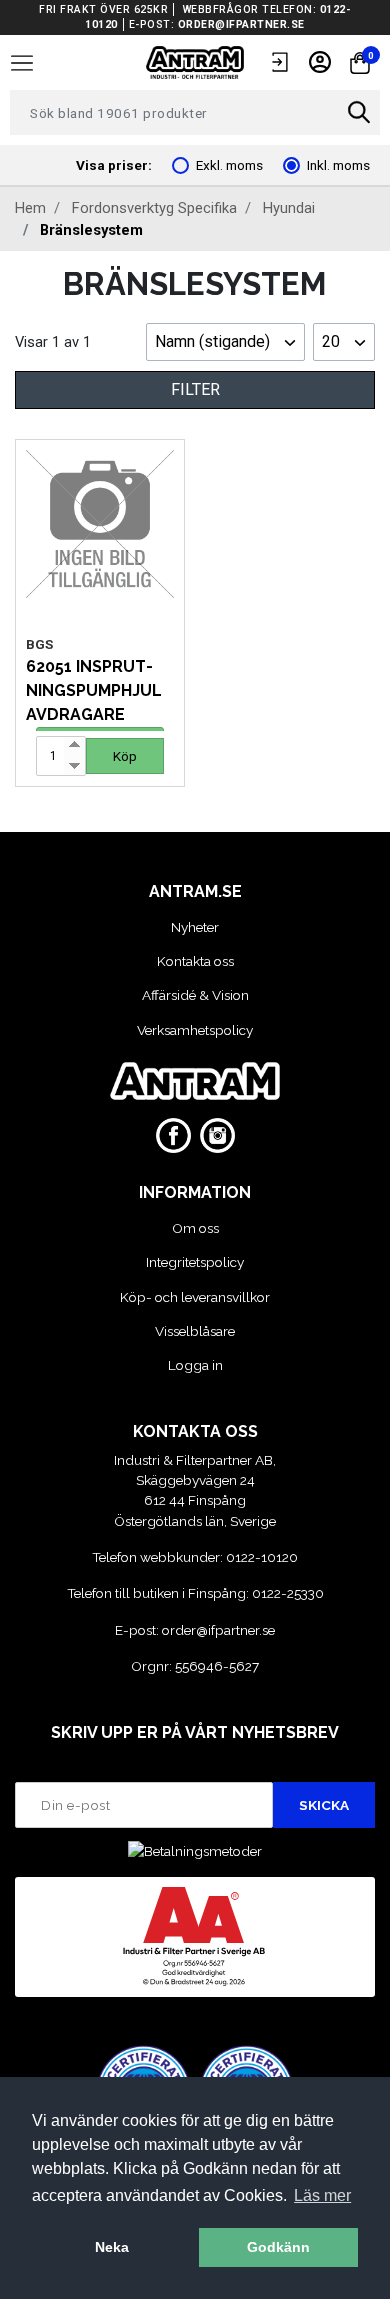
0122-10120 (262, 1557)
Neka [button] (112, 2247)
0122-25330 (288, 1593)
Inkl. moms (338, 165)
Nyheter (195, 927)
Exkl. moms (229, 165)
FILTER (195, 389)
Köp (125, 756)
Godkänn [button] (278, 2247)
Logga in (195, 1365)
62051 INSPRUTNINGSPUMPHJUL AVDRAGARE (94, 690)
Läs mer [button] (322, 2195)
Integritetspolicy (195, 1262)
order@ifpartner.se (241, 24)
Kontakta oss (195, 961)
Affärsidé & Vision (195, 995)
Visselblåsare (195, 1331)
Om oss (195, 1228)
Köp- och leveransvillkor (195, 1297)
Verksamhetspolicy (195, 1030)
